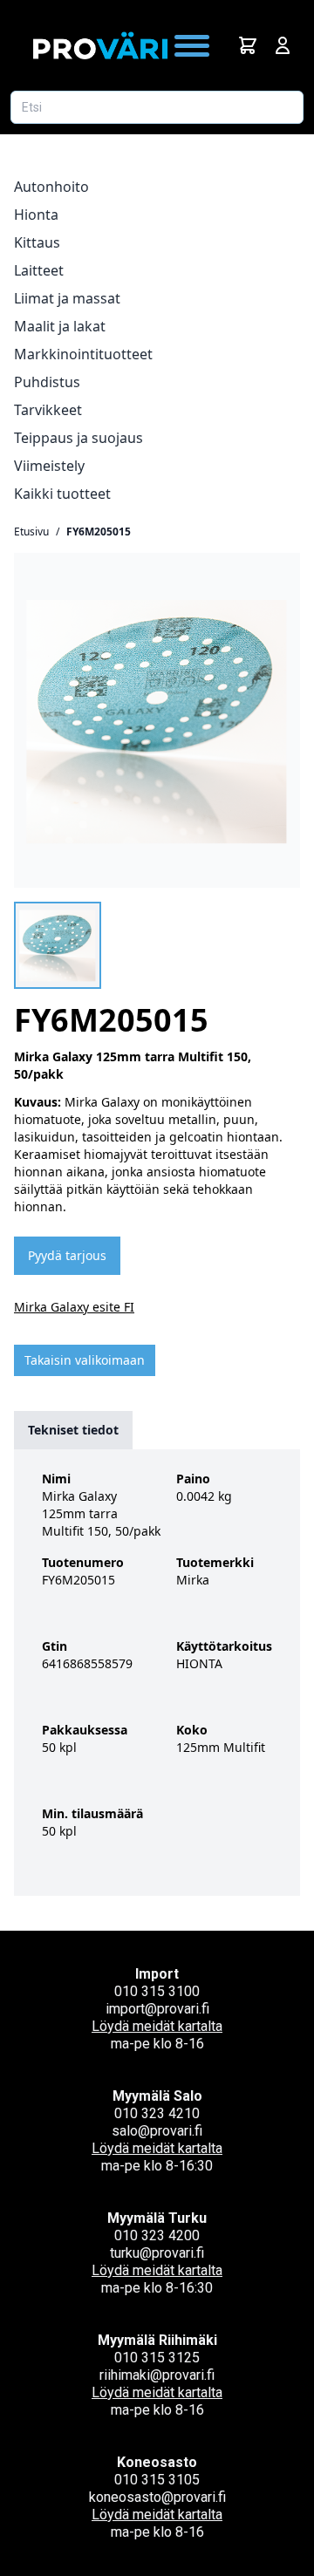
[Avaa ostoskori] (248, 45)
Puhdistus (47, 382)
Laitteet (39, 270)
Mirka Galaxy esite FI (74, 1307)
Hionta (36, 215)
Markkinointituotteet (83, 354)
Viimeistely (49, 466)
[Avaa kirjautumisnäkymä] (283, 45)
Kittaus (37, 242)
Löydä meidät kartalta (157, 2026)
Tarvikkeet (48, 410)
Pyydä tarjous (67, 1255)
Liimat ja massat (67, 298)
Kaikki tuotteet (62, 494)
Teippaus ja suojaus (78, 438)
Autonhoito (51, 187)
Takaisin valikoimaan (85, 1360)
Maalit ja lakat (60, 326)
